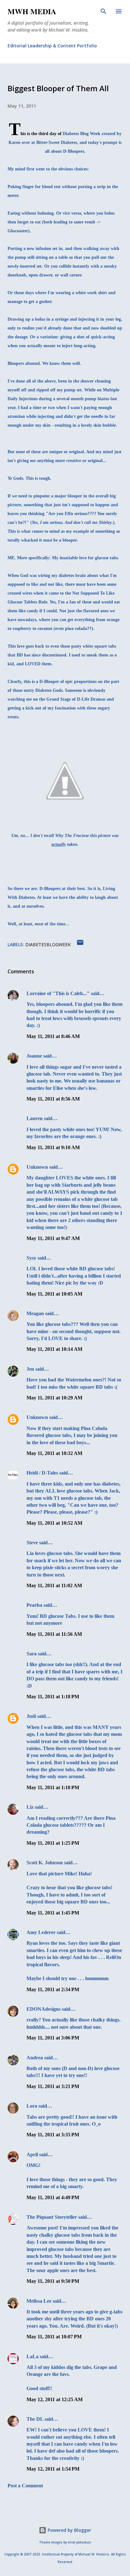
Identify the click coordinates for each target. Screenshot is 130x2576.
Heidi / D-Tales (42, 1473)
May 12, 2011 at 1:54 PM (53, 2469)
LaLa (32, 2356)
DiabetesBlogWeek (48, 944)
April (32, 2155)
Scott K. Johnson (45, 1863)
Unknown (37, 1167)
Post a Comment (25, 2486)
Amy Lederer (41, 1932)
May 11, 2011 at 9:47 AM (53, 1238)
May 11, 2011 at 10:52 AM (54, 1523)
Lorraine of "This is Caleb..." (58, 993)
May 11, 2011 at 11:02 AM (54, 1585)
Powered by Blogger (69, 2530)
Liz (30, 1807)
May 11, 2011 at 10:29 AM (54, 1398)
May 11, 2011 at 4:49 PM (53, 2197)
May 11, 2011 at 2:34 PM (53, 1989)
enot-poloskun (80, 2542)
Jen (30, 1369)
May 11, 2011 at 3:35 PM (53, 2135)
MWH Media (32, 11)
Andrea (35, 2058)
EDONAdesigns (44, 2009)
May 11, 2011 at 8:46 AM (53, 1036)
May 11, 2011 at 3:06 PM (53, 2038)
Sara (32, 1654)
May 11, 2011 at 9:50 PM (53, 2281)
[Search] (103, 11)
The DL (35, 2419)
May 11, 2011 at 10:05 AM (54, 1294)
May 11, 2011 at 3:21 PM (53, 2086)
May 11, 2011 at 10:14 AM (54, 1349)
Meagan (35, 1313)
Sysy (31, 1258)
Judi (31, 1716)
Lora (32, 2106)
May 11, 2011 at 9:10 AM (53, 1147)
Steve (32, 1543)
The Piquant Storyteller (52, 2217)
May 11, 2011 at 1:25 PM (53, 1843)
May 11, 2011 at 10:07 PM (54, 2337)
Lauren (35, 1118)
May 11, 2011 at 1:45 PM (53, 1913)
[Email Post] (80, 944)
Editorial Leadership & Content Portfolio (52, 46)
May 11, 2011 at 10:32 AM (54, 1453)
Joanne (34, 1056)
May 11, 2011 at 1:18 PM (53, 1697)
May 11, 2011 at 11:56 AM (54, 1634)
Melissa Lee (39, 2301)
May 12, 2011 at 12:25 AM (55, 2399)
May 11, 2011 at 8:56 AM (53, 1099)
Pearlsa (34, 1605)
